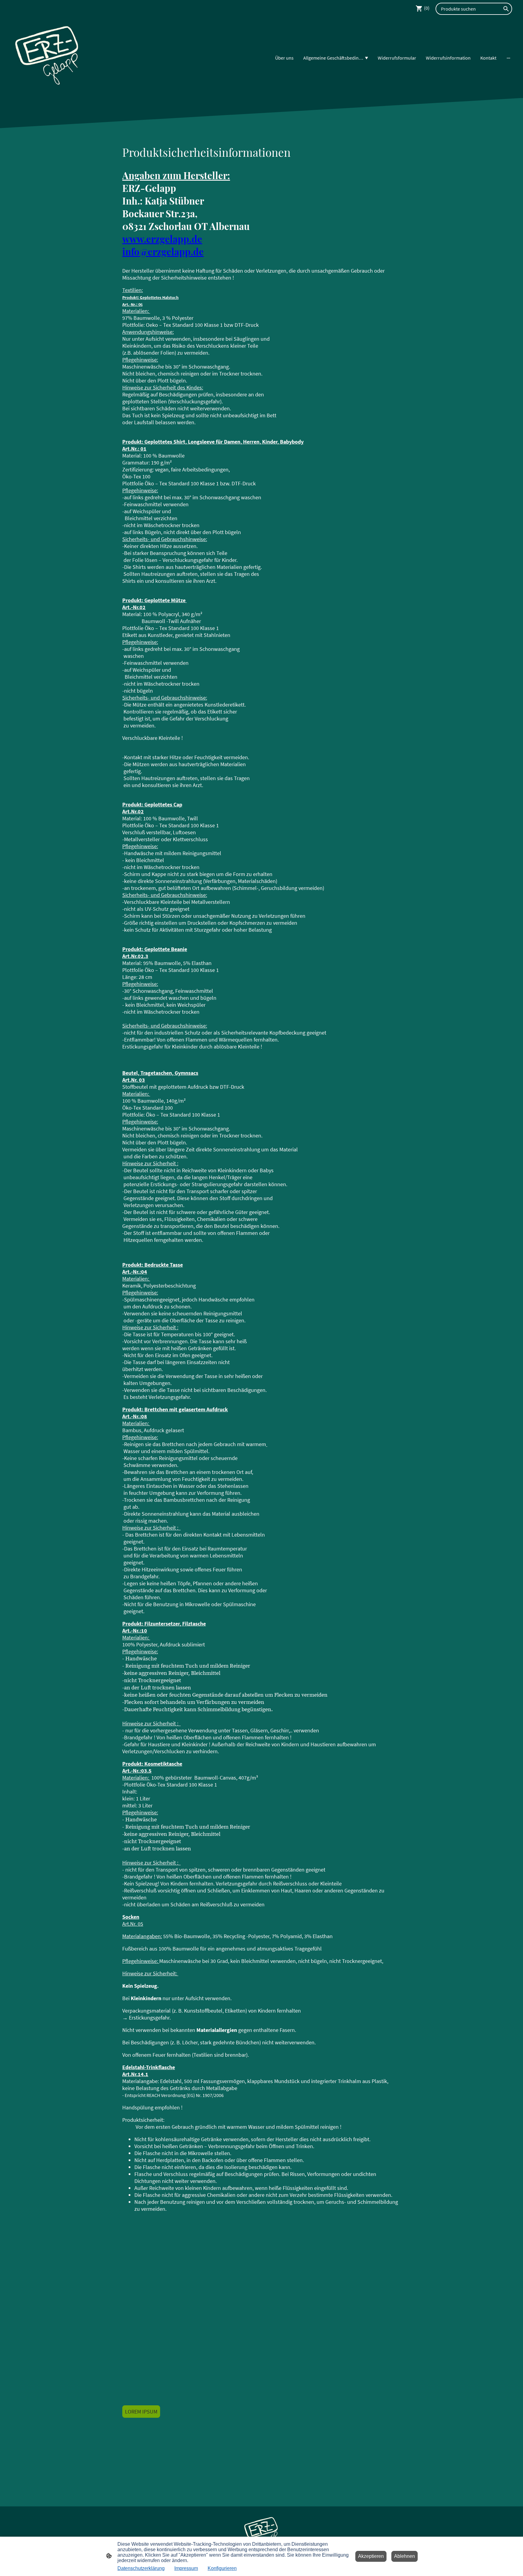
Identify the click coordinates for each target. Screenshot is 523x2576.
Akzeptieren (371, 2556)
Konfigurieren (222, 2568)
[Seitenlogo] (48, 58)
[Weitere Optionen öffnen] (508, 58)
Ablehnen (405, 2556)
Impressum (186, 2568)
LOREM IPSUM (141, 2412)
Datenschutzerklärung (141, 2568)
